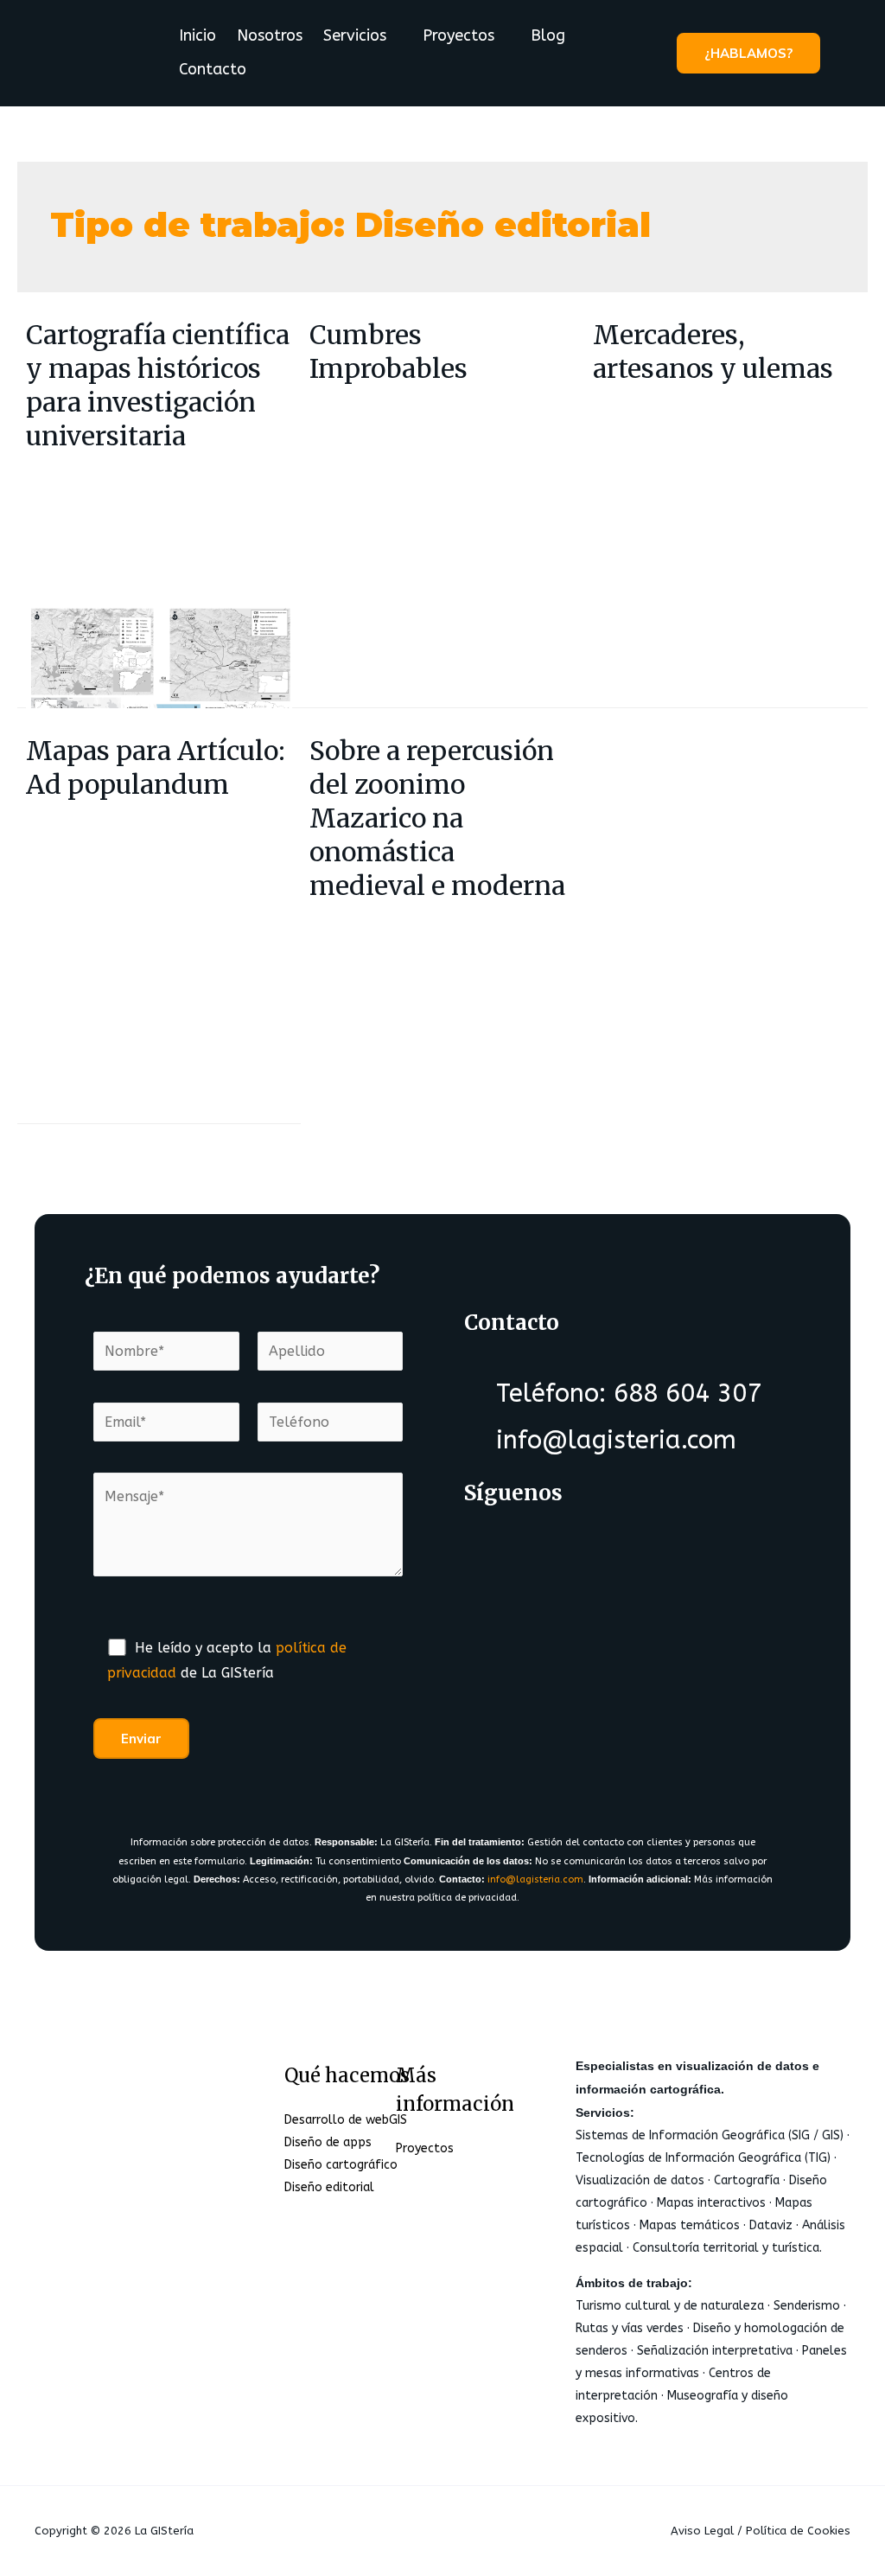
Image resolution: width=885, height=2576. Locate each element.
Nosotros (270, 35)
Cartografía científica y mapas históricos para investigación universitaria (158, 385)
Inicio (197, 35)
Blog (548, 35)
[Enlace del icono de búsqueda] (846, 53)
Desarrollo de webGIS (346, 2120)
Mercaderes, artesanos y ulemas (713, 352)
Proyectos (458, 35)
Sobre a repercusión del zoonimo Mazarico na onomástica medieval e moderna (437, 818)
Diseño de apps (328, 2142)
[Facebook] (496, 1547)
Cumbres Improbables (388, 352)
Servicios (355, 35)
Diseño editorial (329, 2187)
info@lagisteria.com (535, 1879)
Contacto (213, 69)
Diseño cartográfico (341, 2165)
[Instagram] (633, 1547)
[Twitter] (564, 1547)
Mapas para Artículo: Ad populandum (156, 767)
